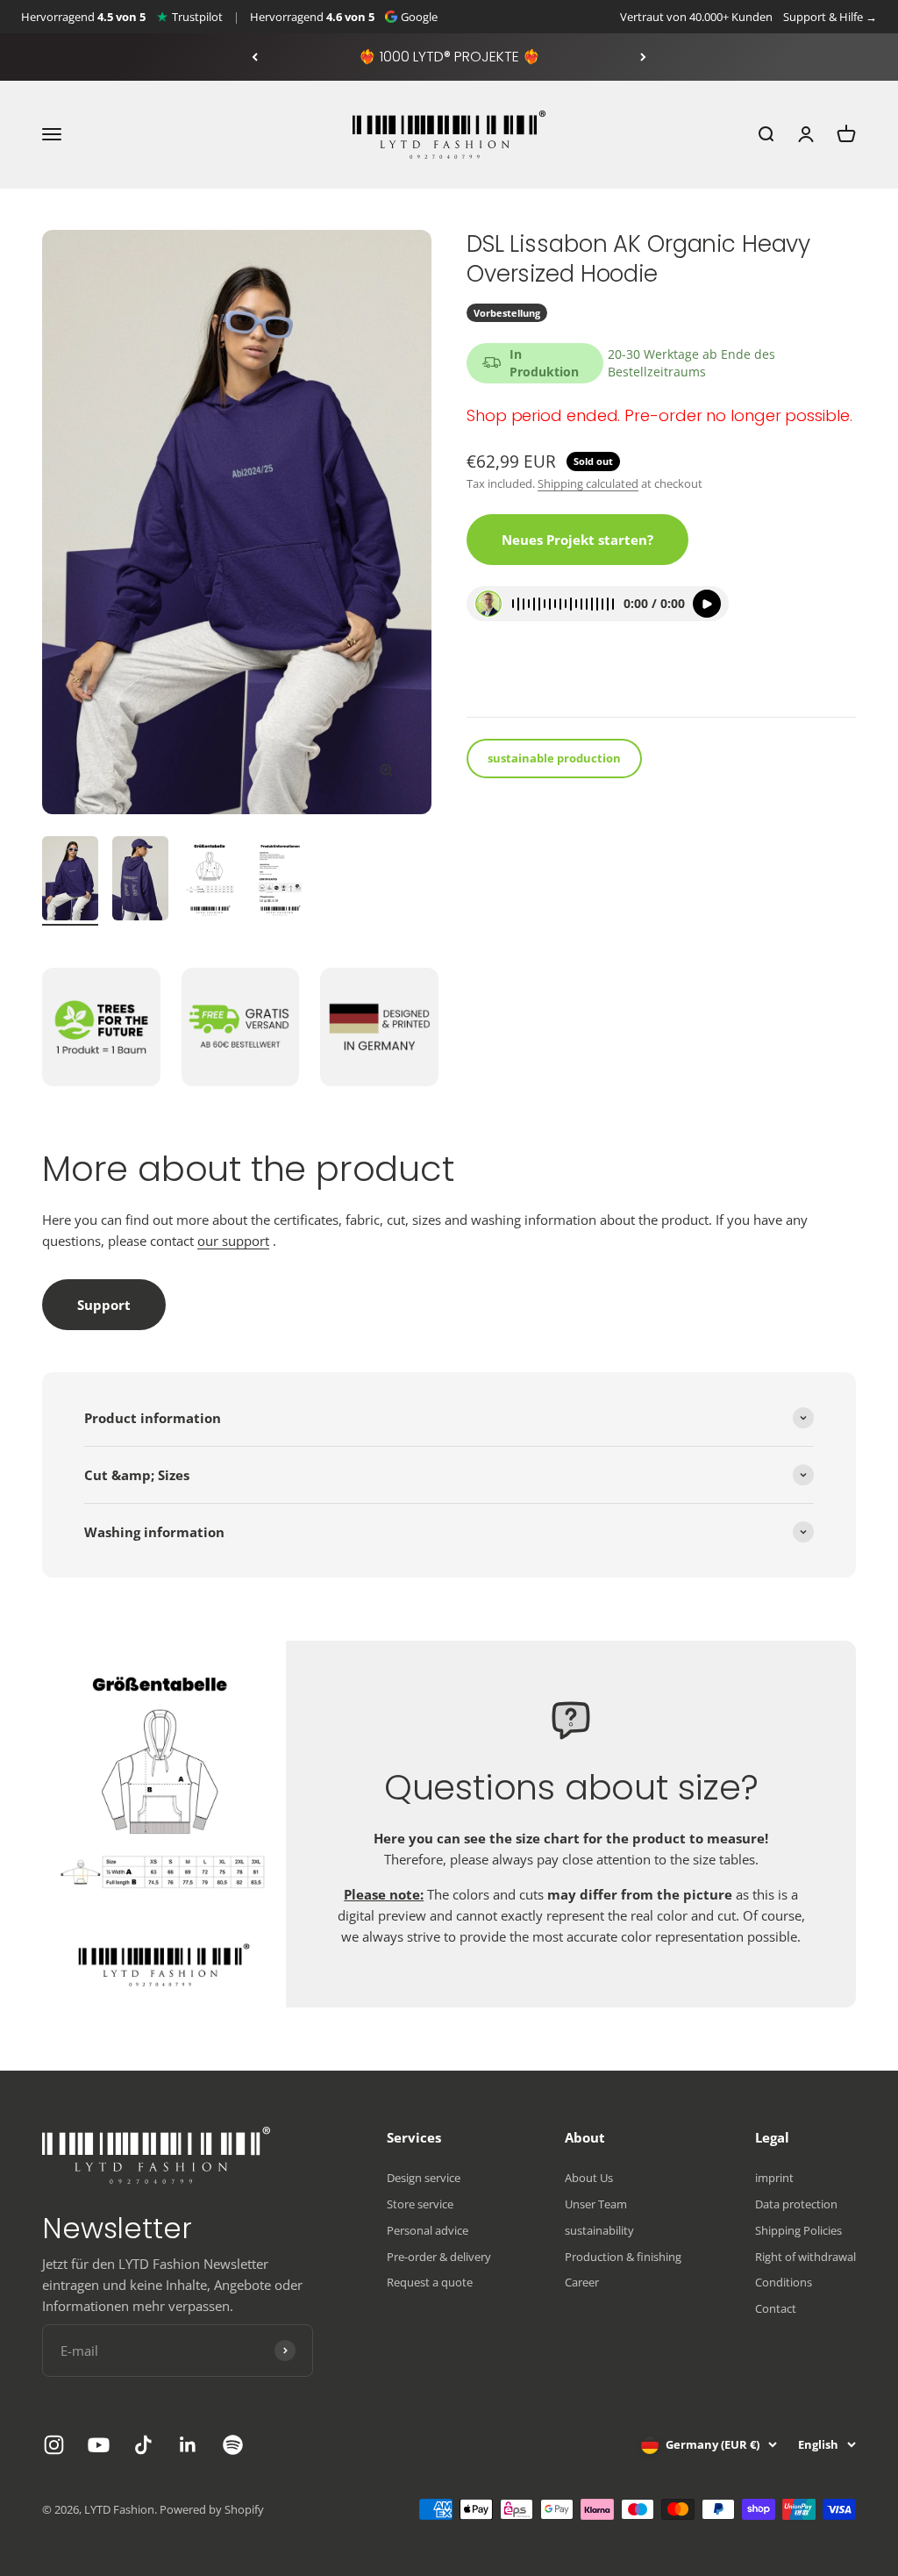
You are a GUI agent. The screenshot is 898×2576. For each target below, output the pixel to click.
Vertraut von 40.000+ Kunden (696, 17)
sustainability (599, 2230)
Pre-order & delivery (439, 2257)
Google (419, 17)
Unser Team (596, 2204)
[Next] (643, 57)
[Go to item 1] (70, 881)
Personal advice (428, 2230)
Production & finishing (623, 2257)
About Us (589, 2178)
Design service (424, 2178)
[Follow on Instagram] (54, 2445)
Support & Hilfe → (830, 17)
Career (582, 2282)
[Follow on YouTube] (99, 2445)
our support (233, 1241)
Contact (776, 2308)
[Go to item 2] (140, 881)
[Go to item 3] (210, 881)
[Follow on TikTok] (143, 2445)
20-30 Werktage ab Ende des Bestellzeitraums (691, 363)
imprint (774, 2178)
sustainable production (554, 758)
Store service (420, 2204)
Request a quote (430, 2282)
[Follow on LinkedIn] (188, 2445)
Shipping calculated (588, 483)
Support (104, 1305)
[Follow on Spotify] (233, 2445)
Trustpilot (197, 17)
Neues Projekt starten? (577, 540)
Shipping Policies (798, 2230)
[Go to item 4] (281, 881)
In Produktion (544, 363)
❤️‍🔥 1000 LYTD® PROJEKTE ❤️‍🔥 (449, 57)
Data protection (796, 2204)
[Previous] (255, 57)
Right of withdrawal (805, 2257)
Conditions (784, 2282)
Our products (516, 680)
